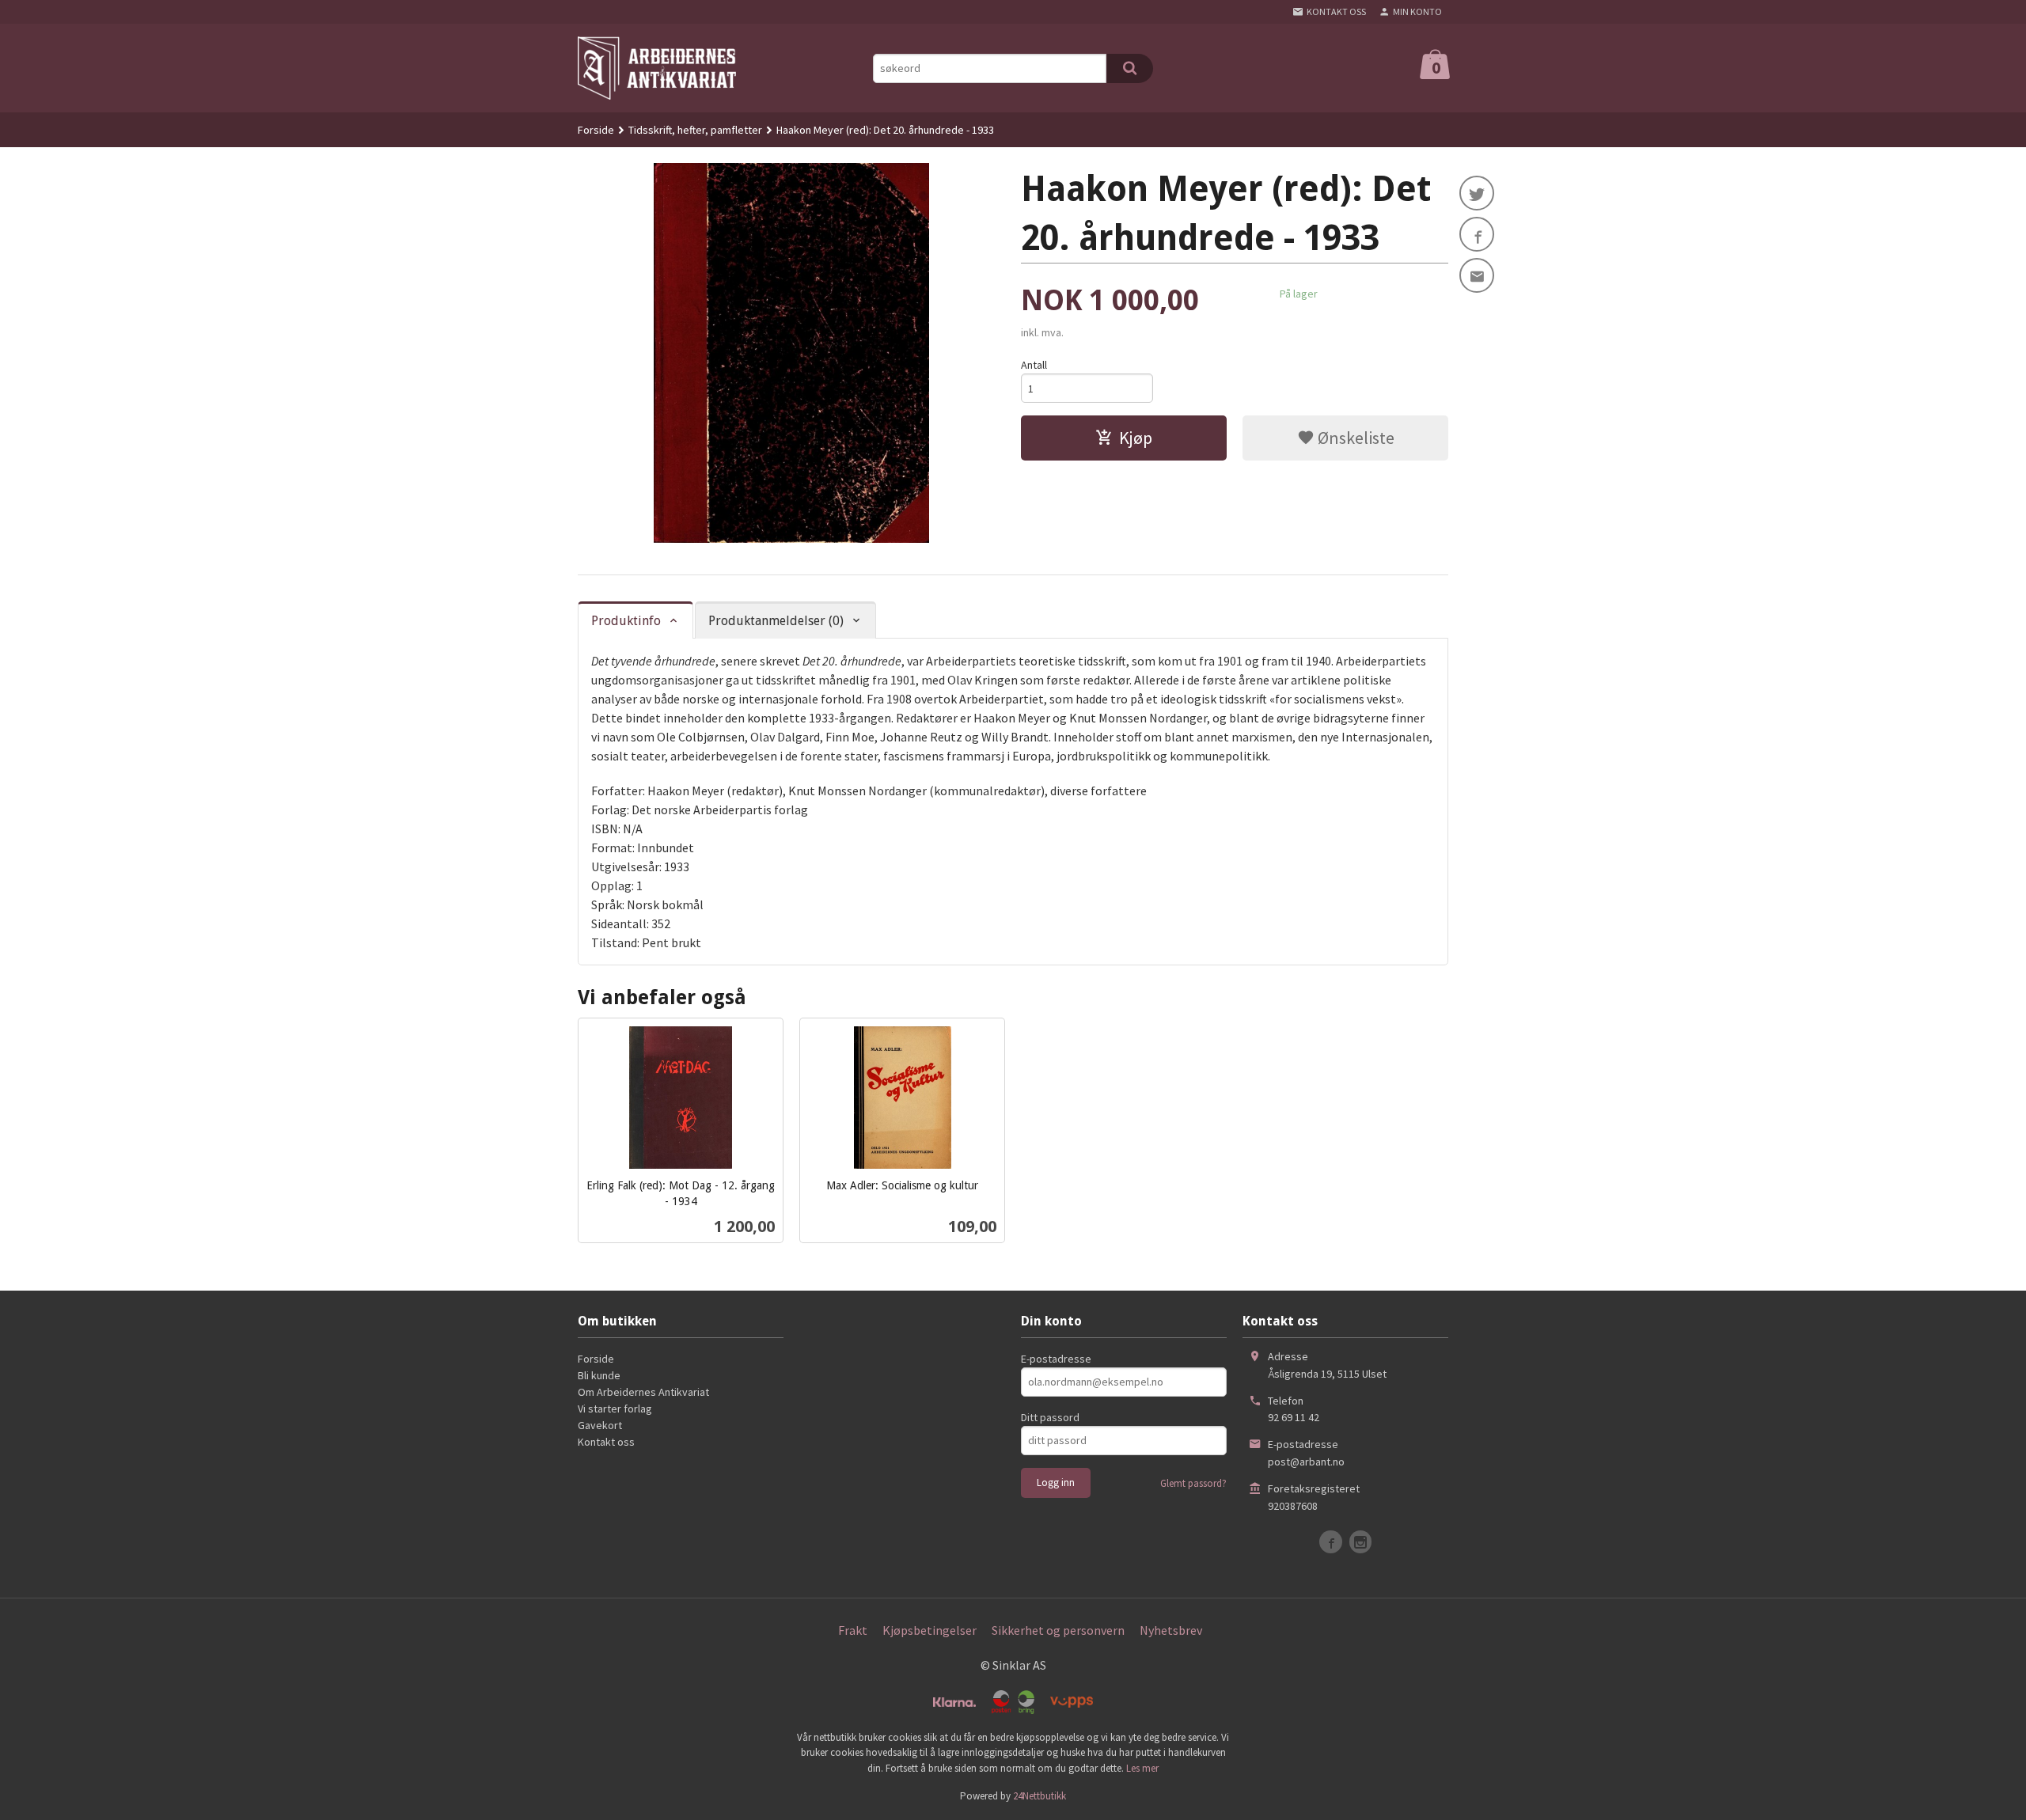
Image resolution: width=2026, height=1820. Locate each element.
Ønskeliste (1354, 438)
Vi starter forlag (615, 1409)
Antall (1034, 365)
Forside (596, 130)
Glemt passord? (1193, 1483)
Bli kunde (599, 1375)
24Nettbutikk (1040, 1796)
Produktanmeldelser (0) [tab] (776, 621)
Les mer (1142, 1768)
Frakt (853, 1630)
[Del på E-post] (1477, 275)
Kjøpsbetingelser (930, 1630)
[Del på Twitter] (1477, 193)
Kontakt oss (606, 1442)
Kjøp (1136, 438)
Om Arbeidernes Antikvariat (643, 1392)
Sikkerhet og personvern (1058, 1630)
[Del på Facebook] (1477, 234)
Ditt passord (1050, 1417)
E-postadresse (1056, 1359)
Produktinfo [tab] (626, 621)
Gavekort (600, 1425)
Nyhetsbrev (1171, 1630)
